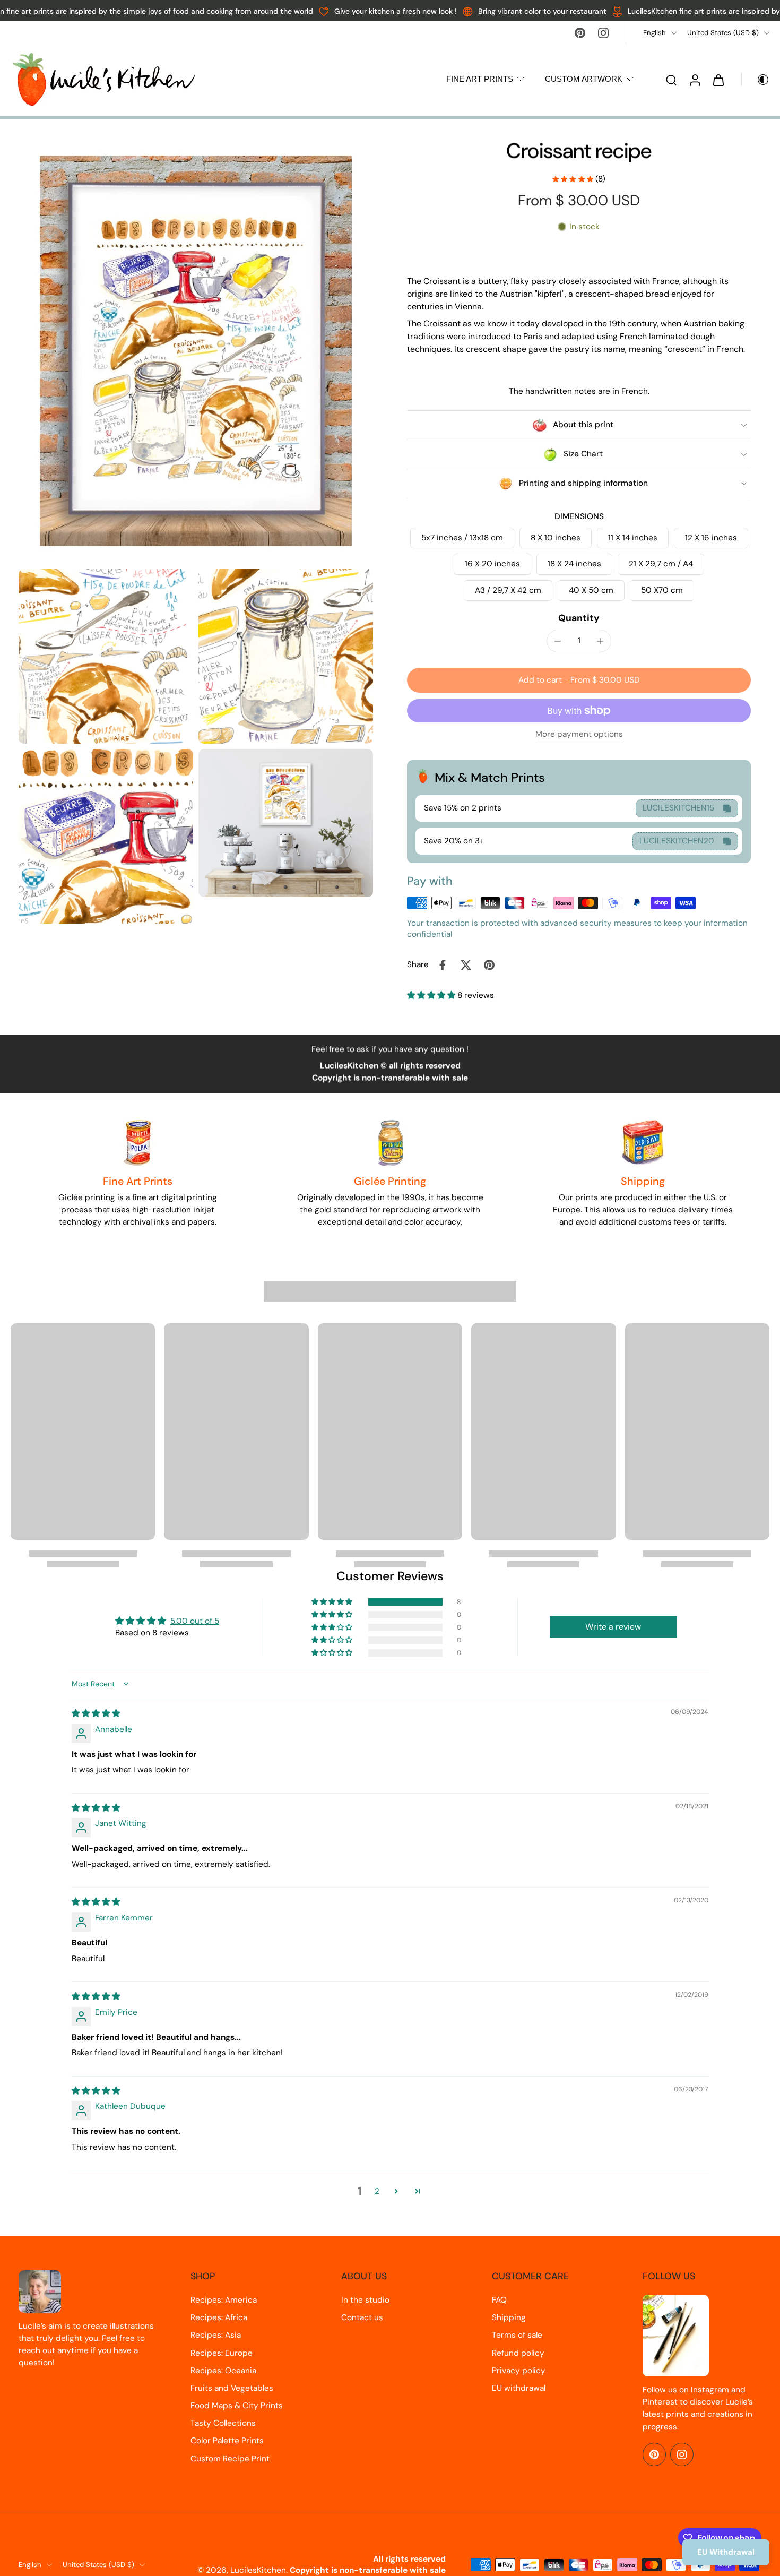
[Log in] (695, 79)
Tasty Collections (223, 2423)
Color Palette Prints (227, 2441)
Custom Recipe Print (230, 2459)
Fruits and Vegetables (232, 2388)
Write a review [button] (613, 1627)
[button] (579, 680)
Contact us (362, 2317)
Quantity (579, 618)
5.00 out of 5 (195, 1621)
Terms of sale (517, 2335)
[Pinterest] (580, 33)
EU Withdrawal (726, 2552)
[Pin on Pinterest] (489, 965)
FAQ (499, 2300)
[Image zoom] (196, 351)
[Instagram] (603, 33)
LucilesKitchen (258, 2570)
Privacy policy (519, 2371)
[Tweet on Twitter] (466, 965)
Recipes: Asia (216, 2335)
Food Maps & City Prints (237, 2406)
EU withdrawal (519, 2388)
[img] (96, 1713)
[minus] (558, 641)
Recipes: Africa (219, 2317)
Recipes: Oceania (223, 2371)
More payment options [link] (579, 735)
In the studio (365, 2300)
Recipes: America (224, 2300)
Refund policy (518, 2353)
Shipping (509, 2317)
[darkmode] (756, 80)
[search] (671, 80)
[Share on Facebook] (443, 965)
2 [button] (377, 2191)
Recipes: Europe (222, 2353)
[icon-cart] (718, 80)
